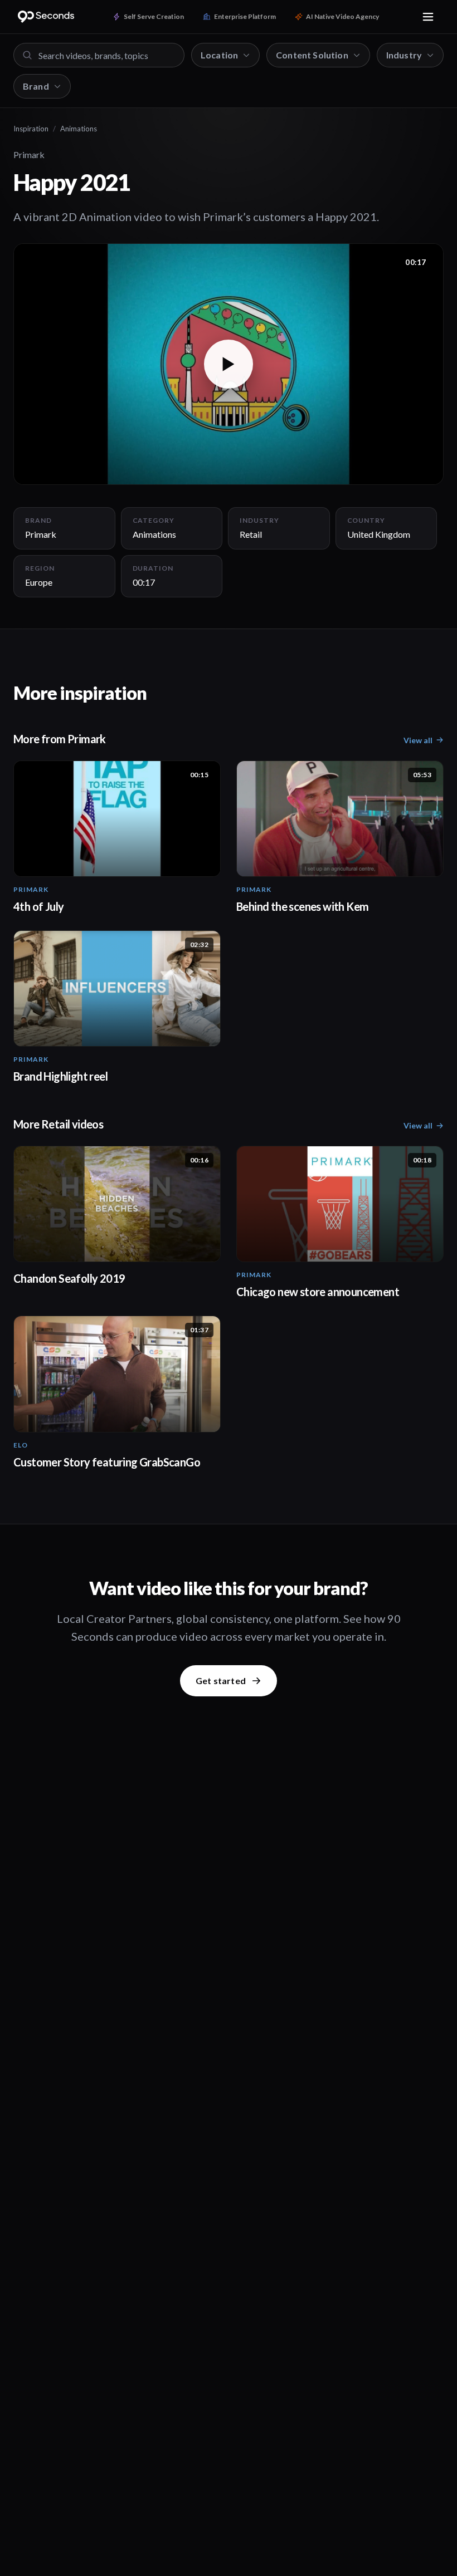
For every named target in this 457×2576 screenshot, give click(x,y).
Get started (221, 1680)
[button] (229, 364)
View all (418, 740)
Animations (79, 129)
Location (219, 55)
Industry (404, 55)
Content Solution (312, 55)
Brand (36, 86)
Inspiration (31, 129)
